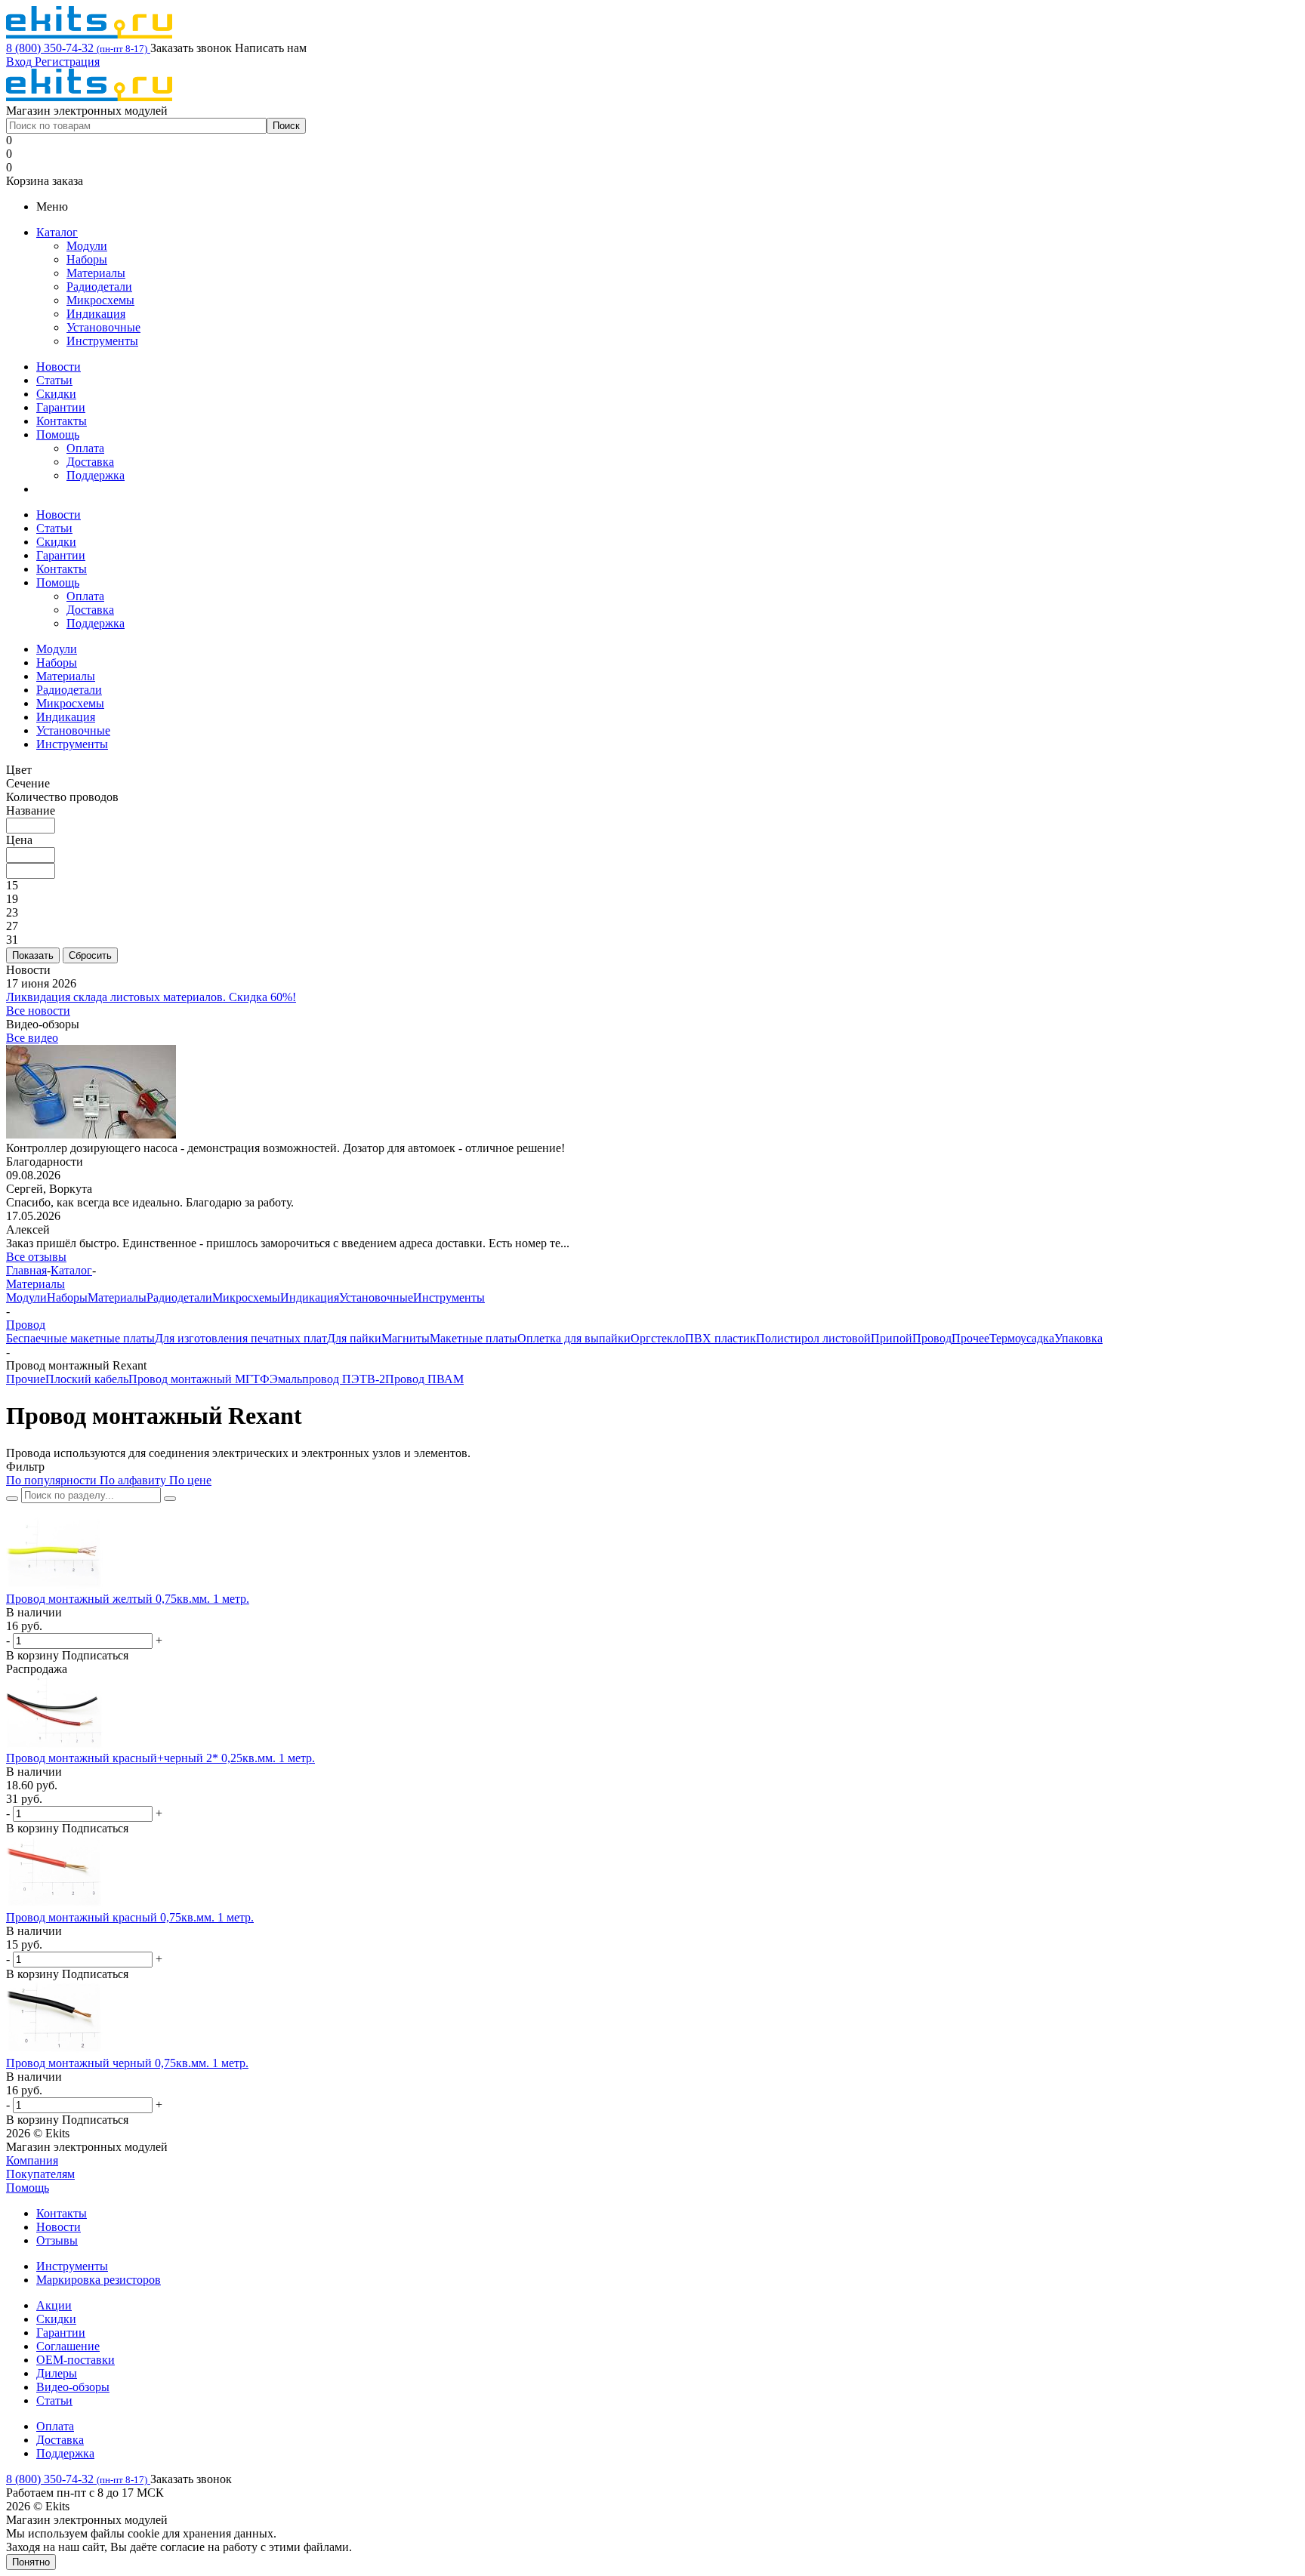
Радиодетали (99, 287)
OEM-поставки (76, 2360)
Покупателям (40, 2174)
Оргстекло (658, 1338)
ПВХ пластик (720, 1338)
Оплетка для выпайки (574, 1338)
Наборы (87, 259)
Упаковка (1078, 1338)
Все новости (38, 1011)
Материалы (96, 273)
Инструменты (102, 341)
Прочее (970, 1338)
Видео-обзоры (73, 2387)
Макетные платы (474, 1338)
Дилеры (57, 2373)
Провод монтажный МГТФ (199, 1379)
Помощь (58, 434)
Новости (59, 367)
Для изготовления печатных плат (241, 1338)
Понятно (31, 2562)
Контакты (62, 421)
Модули (87, 246)
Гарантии (61, 407)
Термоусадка (1022, 1338)
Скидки (56, 394)
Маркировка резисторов (99, 2280)
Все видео (32, 1038)
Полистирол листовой (813, 1338)
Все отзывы (36, 1257)
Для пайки (354, 1338)
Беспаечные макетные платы (80, 1338)
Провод (932, 1338)
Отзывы (57, 2240)
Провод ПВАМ (424, 1379)
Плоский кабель (87, 1379)
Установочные (103, 327)
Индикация (96, 314)
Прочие (26, 1379)
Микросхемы (100, 300)
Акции (54, 2305)
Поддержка (96, 475)
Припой (892, 1338)
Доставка (90, 462)
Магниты (406, 1338)
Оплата (85, 448)
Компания (32, 2160)
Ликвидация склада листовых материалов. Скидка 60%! (151, 997)
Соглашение (68, 2346)
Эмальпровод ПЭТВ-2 (327, 1379)
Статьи (54, 380)
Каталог (57, 232)
